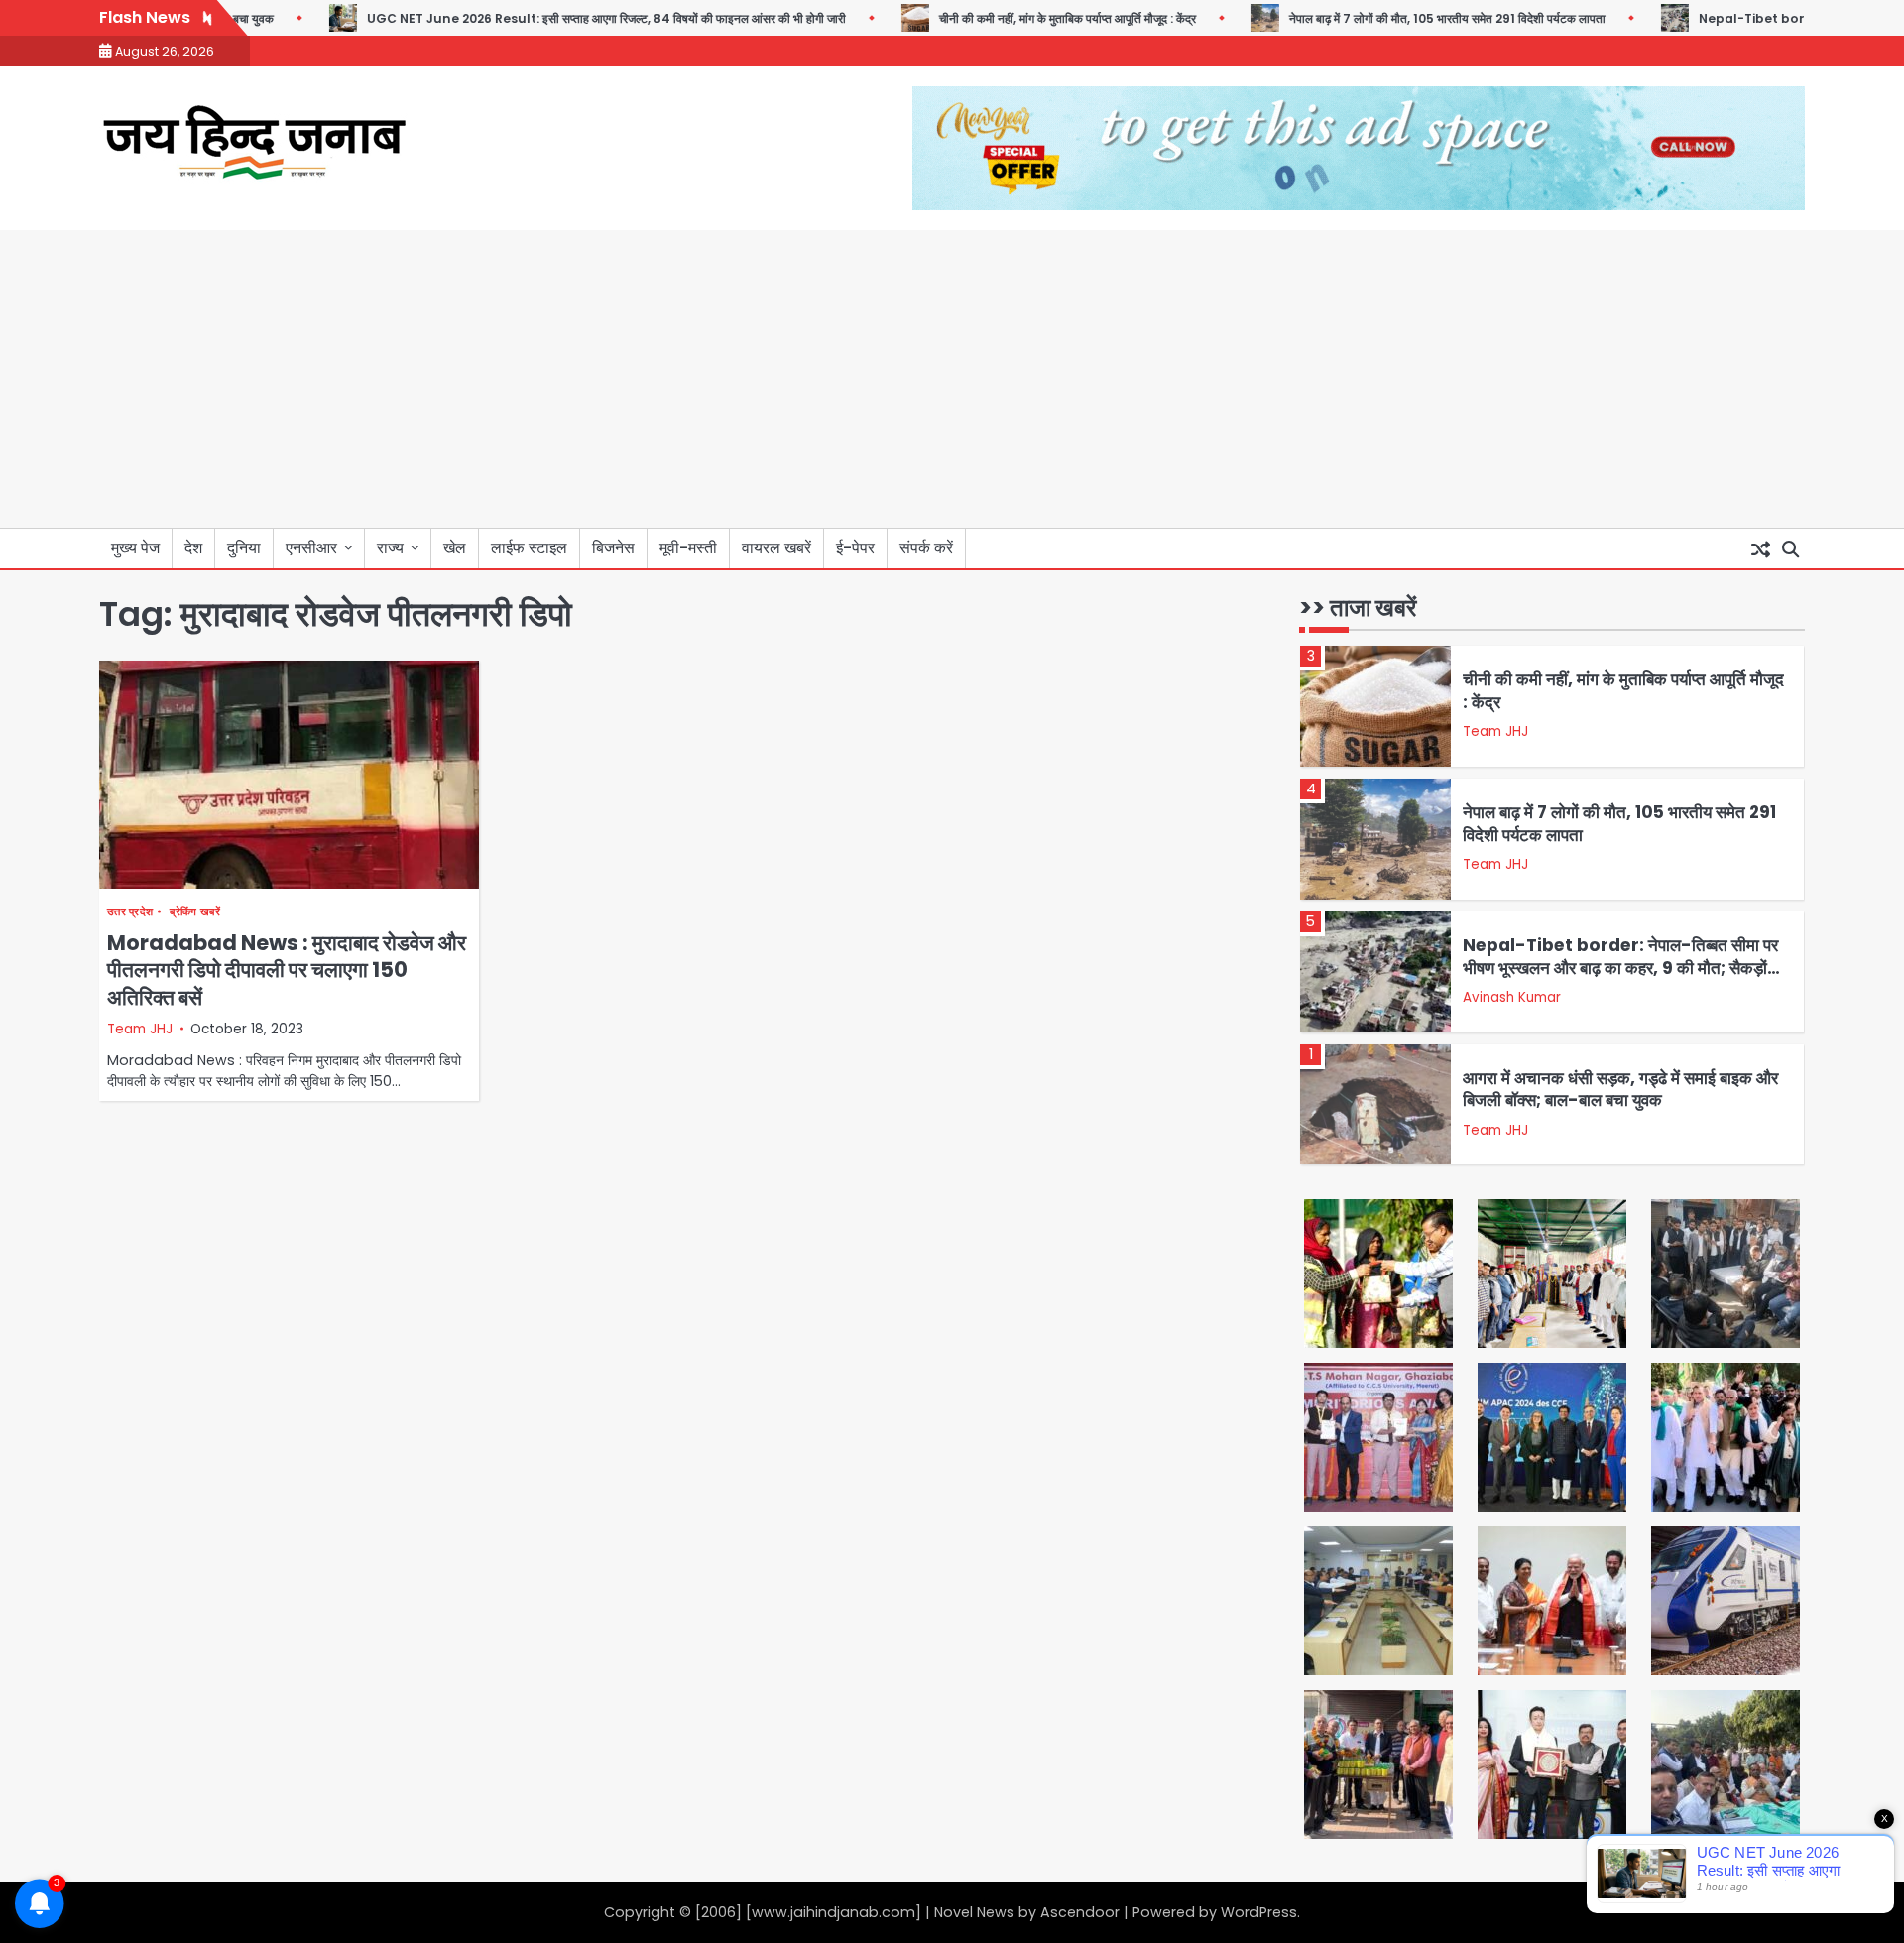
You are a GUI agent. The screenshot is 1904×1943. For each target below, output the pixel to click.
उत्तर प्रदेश (130, 912)
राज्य (390, 548)
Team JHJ (140, 1029)
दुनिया (244, 548)
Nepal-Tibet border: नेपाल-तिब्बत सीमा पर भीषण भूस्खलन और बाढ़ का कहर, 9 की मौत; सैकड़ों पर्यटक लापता (1620, 968)
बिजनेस (613, 548)
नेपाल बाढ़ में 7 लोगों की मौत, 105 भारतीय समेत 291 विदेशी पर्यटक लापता (1412, 18)
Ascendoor (1080, 1912)
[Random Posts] (1760, 548)
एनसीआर (311, 548)
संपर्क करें (926, 548)
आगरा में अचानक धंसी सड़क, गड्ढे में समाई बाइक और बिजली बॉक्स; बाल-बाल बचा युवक (1620, 1089)
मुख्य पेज (135, 548)
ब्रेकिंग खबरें (194, 912)
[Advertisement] (952, 379)
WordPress (1259, 1912)
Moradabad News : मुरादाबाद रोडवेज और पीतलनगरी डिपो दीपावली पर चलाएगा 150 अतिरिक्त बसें (287, 970)
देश (193, 548)
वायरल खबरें (776, 548)
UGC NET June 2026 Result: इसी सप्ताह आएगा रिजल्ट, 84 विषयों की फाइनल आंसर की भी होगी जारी (571, 18)
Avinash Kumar (1512, 997)
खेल (455, 548)
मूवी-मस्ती (688, 548)
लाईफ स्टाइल (529, 548)
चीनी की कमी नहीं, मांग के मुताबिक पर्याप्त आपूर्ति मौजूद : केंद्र (1032, 18)
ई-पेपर (855, 548)
